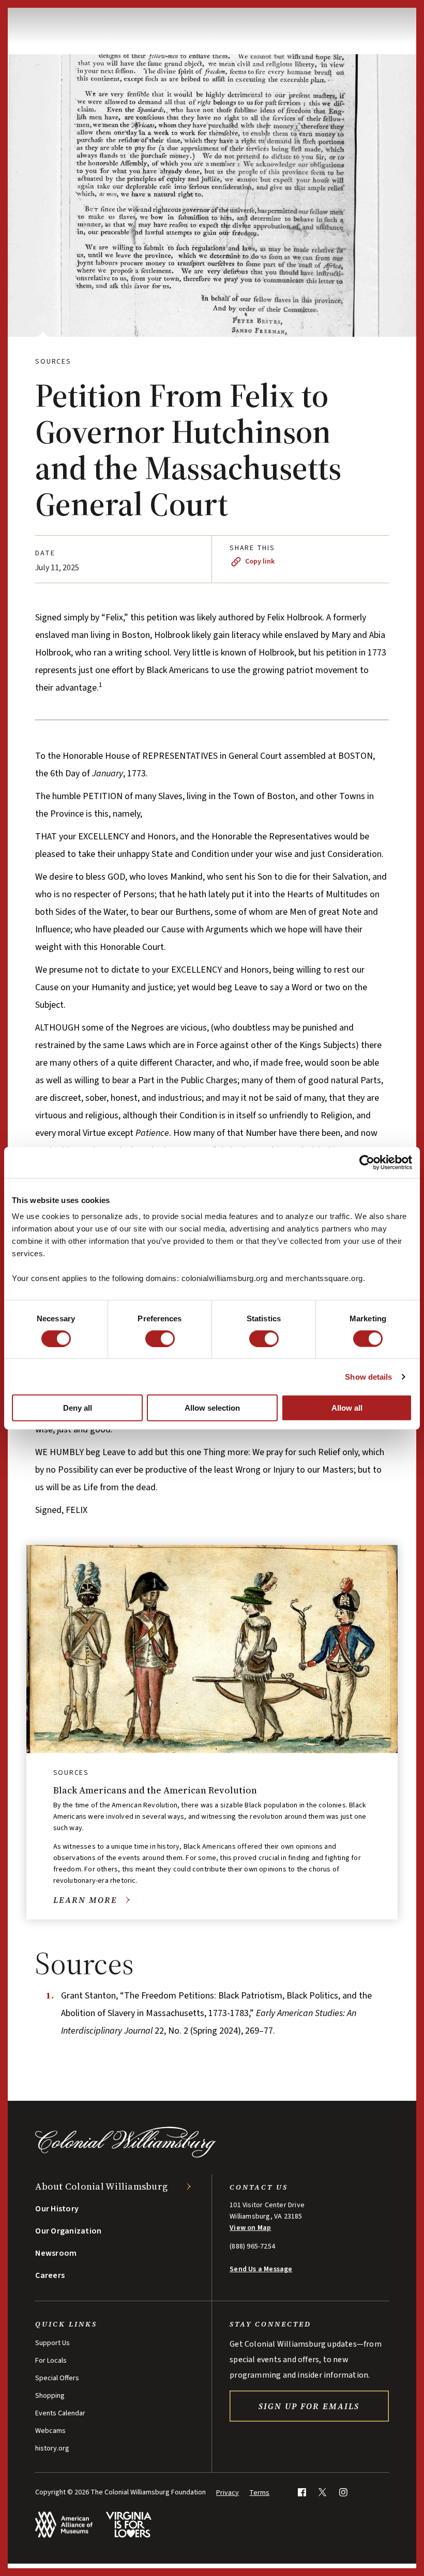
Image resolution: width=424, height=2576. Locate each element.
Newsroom (56, 2253)
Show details (368, 1376)
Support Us (52, 2343)
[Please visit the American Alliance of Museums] (64, 2525)
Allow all (347, 1408)
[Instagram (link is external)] (343, 2492)
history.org (52, 2448)
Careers (50, 2275)
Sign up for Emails (309, 2406)
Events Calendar (60, 2413)
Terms (259, 2493)
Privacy (228, 2493)
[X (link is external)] (322, 2492)
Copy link (260, 561)
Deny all (78, 1408)
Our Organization (68, 2231)
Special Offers (57, 2378)
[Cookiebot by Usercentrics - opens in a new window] (367, 1162)
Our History (57, 2209)
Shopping (50, 2396)
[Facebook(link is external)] (302, 2492)
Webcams (50, 2431)
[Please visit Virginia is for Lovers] (128, 2525)
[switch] (160, 1338)
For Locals (51, 2361)
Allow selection (212, 1408)
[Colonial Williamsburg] (126, 2155)
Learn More (85, 1900)
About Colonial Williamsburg (101, 2186)
